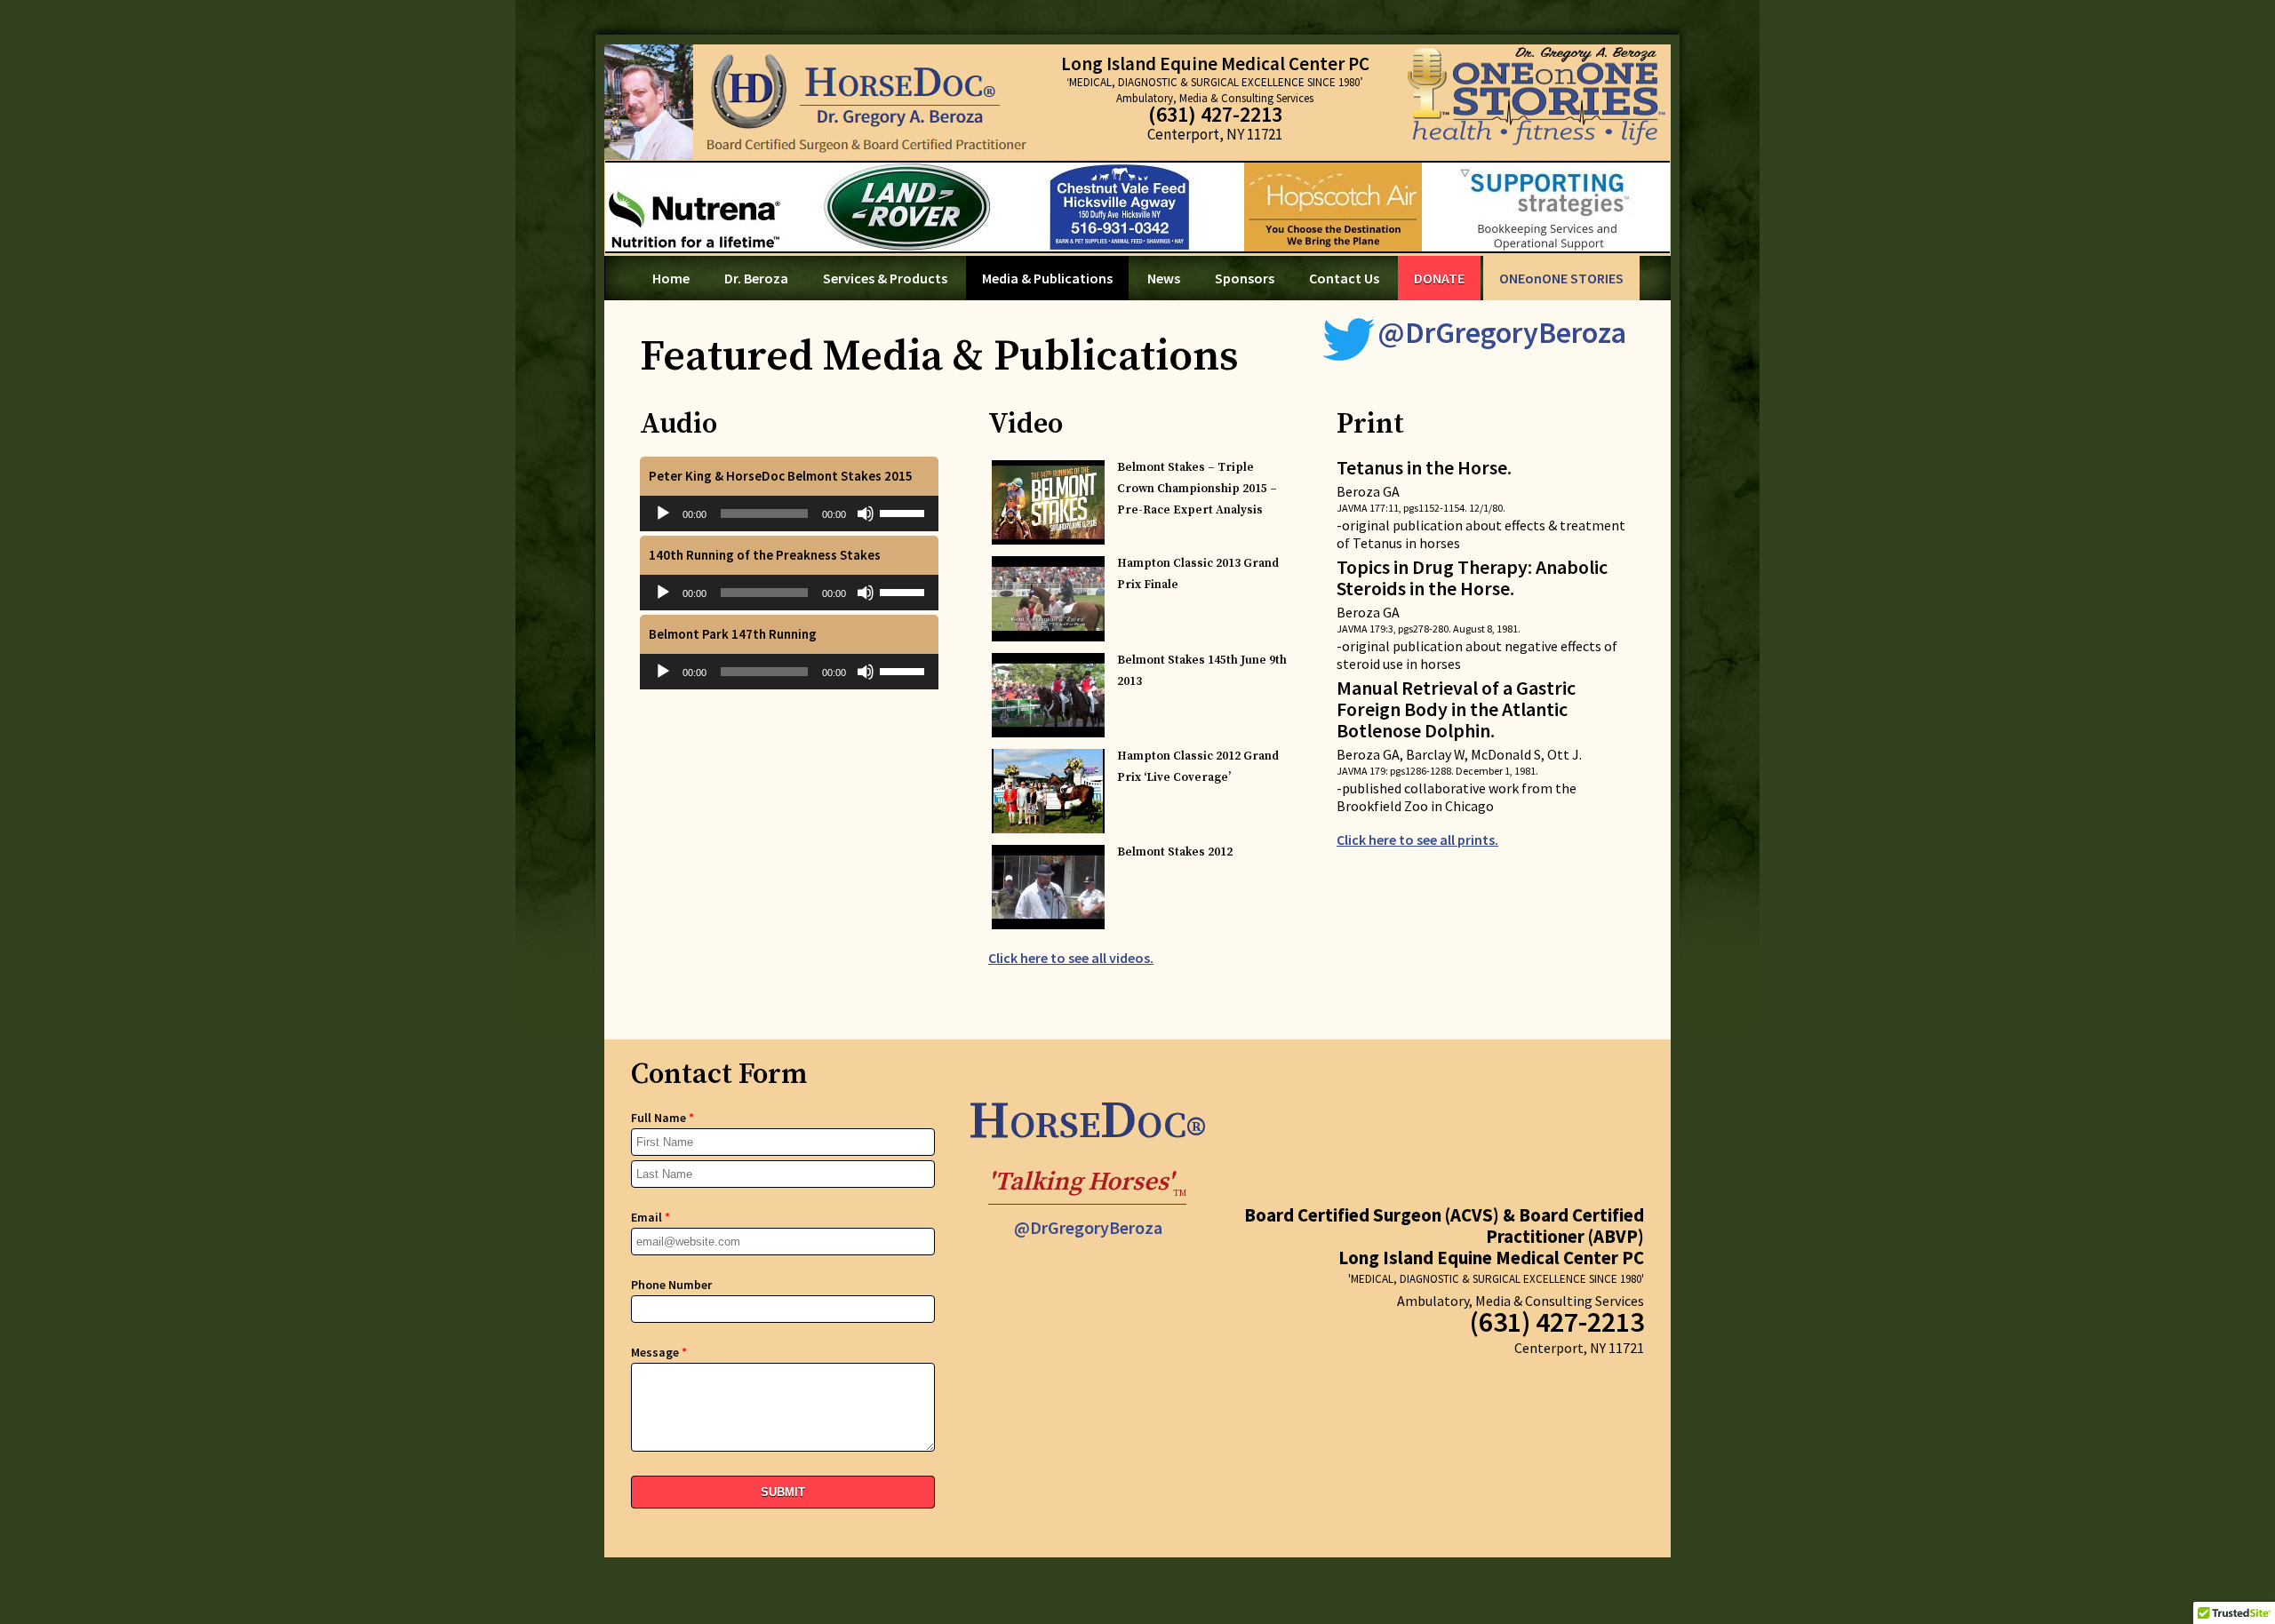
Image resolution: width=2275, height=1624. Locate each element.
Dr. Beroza (756, 278)
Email (651, 1217)
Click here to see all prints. (1417, 840)
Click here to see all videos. (1071, 958)
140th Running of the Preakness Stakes (765, 555)
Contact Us (1344, 278)
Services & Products (885, 278)
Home (671, 278)
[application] (789, 513)
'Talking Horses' (1087, 1185)
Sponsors (1245, 278)
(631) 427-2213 (1215, 114)
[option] (1137, 207)
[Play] (663, 513)
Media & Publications (1047, 278)
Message (659, 1352)
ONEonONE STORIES (1561, 278)
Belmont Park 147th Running (733, 634)
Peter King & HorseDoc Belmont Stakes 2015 (781, 476)
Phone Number (671, 1285)
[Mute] (866, 513)
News (1164, 278)
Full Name (663, 1118)
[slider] (905, 512)
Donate (1439, 278)
